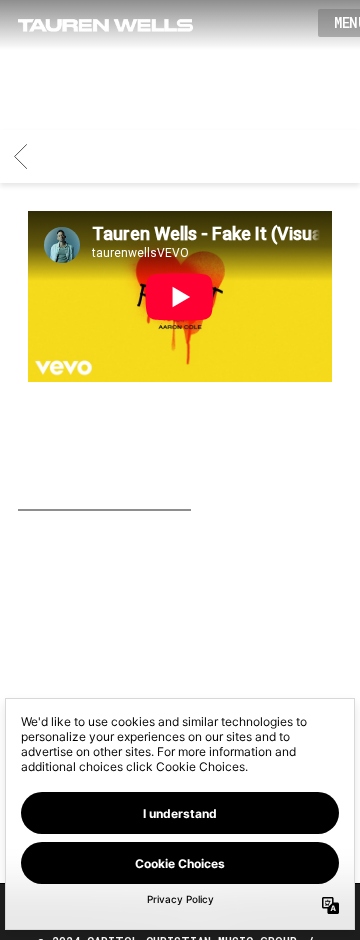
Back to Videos (274, 510)
